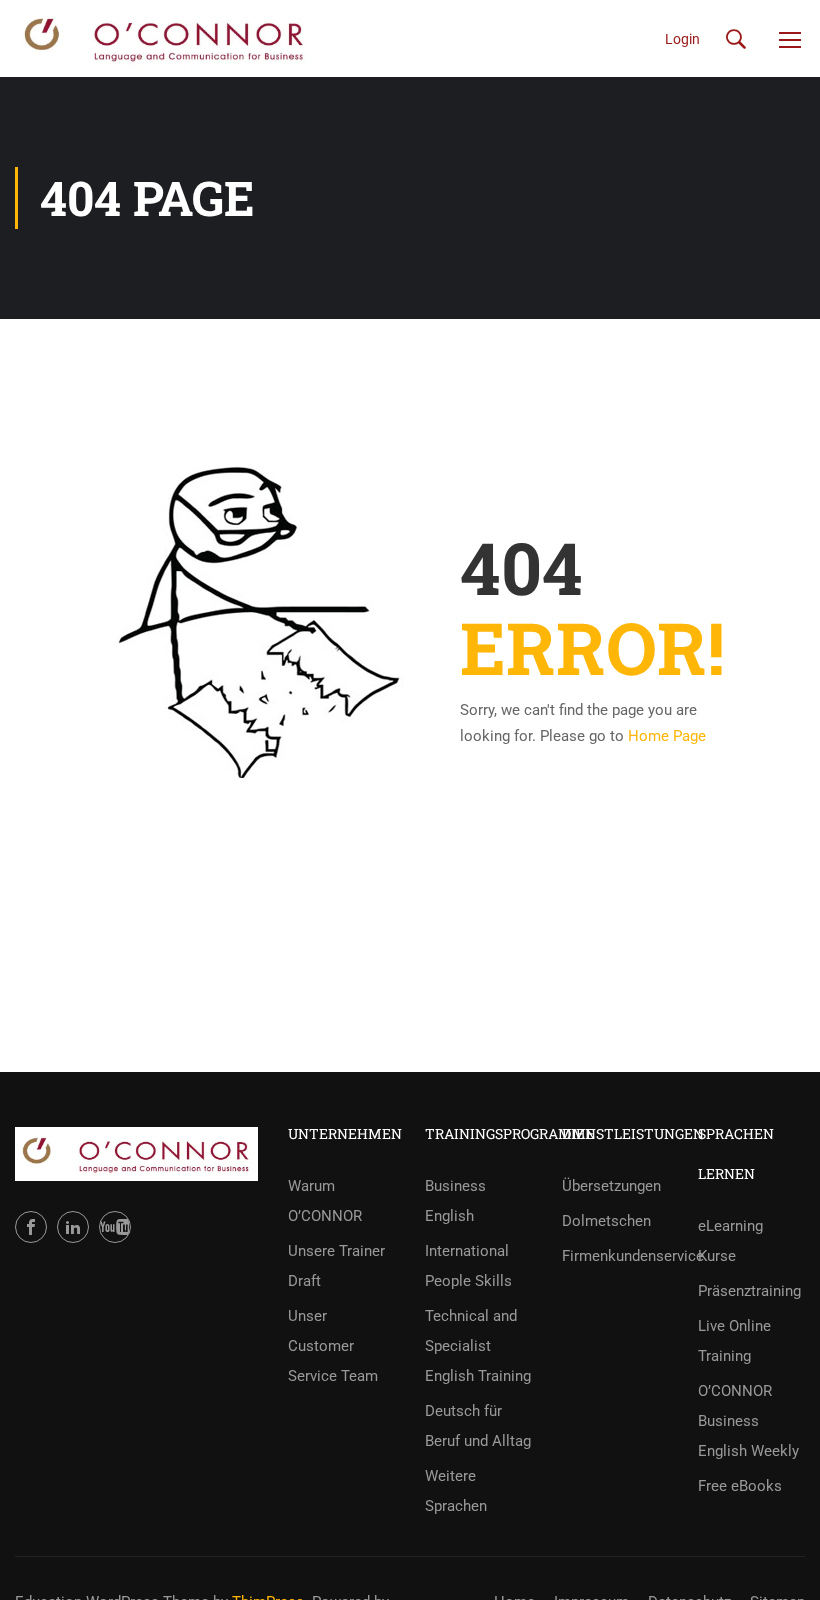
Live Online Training (734, 1341)
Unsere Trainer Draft (336, 1266)
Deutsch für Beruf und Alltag (478, 1426)
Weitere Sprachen (456, 1491)
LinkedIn (73, 1227)
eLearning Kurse (730, 1241)
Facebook (31, 1227)
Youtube (115, 1227)
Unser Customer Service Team (333, 1346)
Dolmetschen (606, 1221)
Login (682, 39)
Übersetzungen (611, 1186)
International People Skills (468, 1266)
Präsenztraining (749, 1291)
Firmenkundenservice (615, 1256)
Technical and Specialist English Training (478, 1346)
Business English (455, 1201)
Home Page (667, 736)
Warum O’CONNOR (325, 1201)
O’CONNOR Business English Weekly (748, 1421)
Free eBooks (740, 1486)
